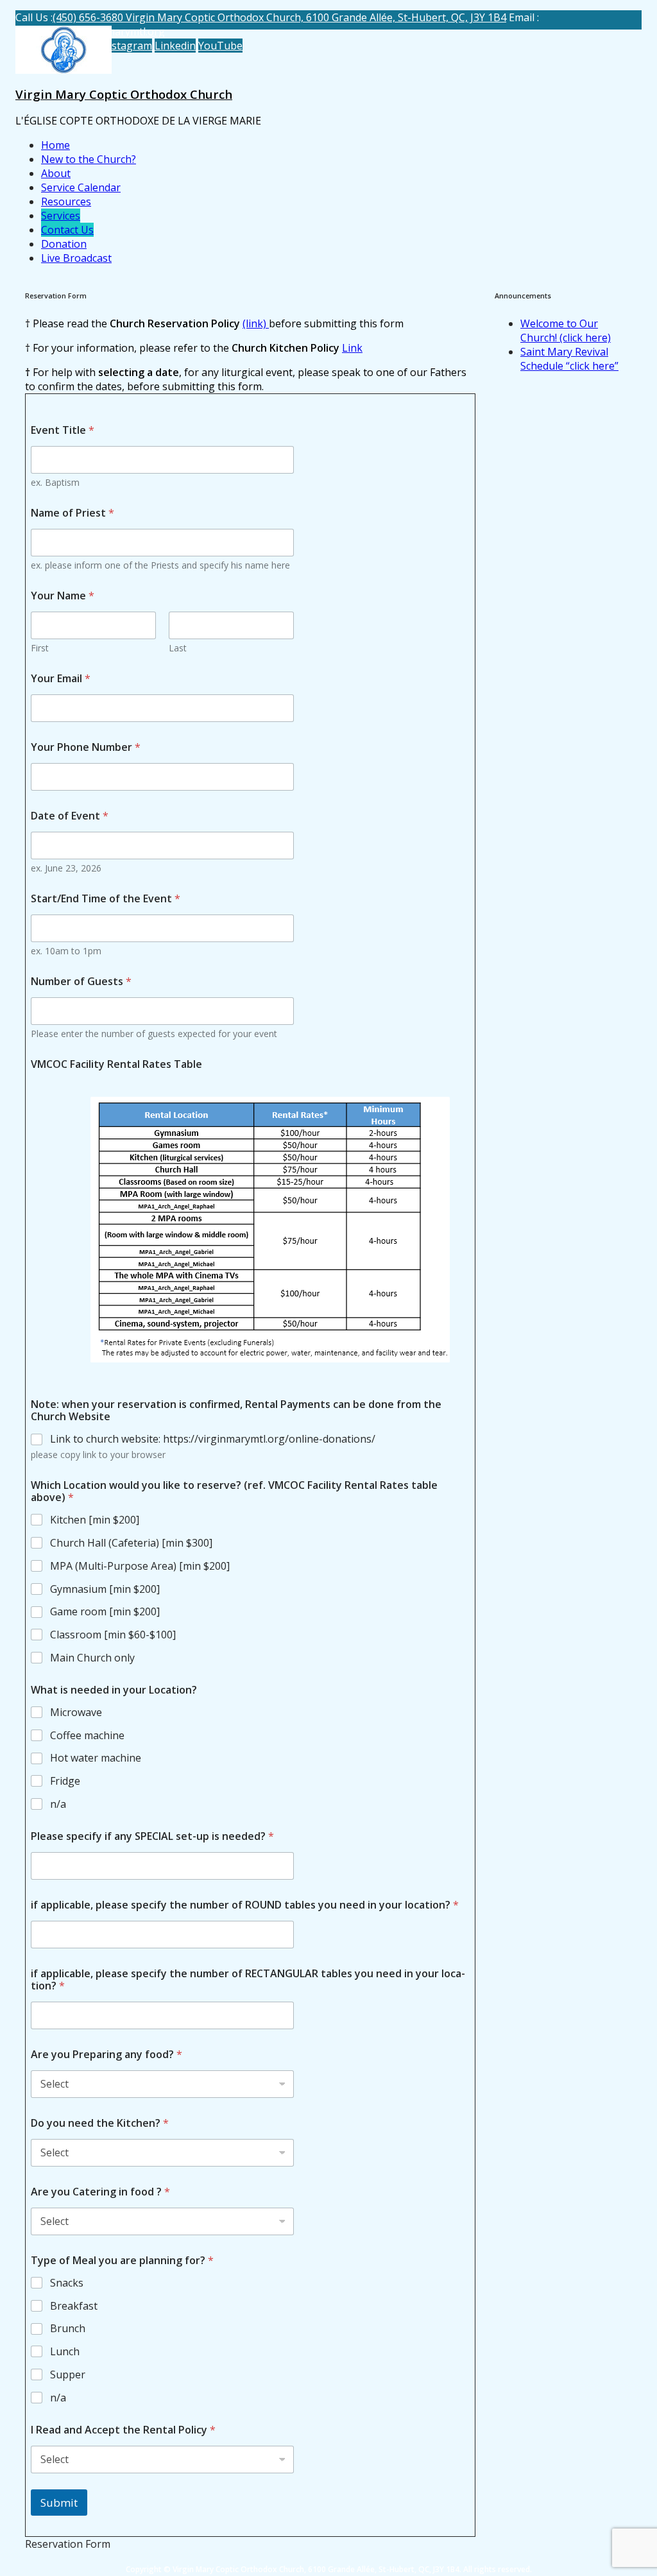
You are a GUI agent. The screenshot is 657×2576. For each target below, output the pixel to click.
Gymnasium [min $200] (105, 1589)
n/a (58, 1804)
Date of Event (70, 816)
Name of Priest (73, 513)
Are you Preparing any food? (107, 2055)
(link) (256, 323)
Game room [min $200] (105, 1612)
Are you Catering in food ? (100, 2192)
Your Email (61, 679)
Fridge (65, 1781)
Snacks (67, 2283)
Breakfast (74, 2306)
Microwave (76, 1713)
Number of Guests (81, 982)
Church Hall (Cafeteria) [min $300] (131, 1543)
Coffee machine (87, 1736)
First (40, 648)
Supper (68, 2375)
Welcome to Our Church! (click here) (566, 331)
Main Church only (92, 1658)
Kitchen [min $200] (95, 1520)
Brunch (68, 2329)
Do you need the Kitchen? (100, 2123)
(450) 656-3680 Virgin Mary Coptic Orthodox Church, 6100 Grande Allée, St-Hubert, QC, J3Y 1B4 (279, 17)
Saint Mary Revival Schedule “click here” (569, 359)
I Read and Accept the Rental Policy (123, 2430)
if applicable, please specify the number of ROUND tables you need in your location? (245, 1905)
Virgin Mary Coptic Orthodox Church (124, 94)
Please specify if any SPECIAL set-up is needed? (152, 1836)
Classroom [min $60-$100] (113, 1635)
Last (178, 648)
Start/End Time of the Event (106, 899)
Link (352, 348)
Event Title (63, 430)
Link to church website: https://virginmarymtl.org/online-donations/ (213, 1439)
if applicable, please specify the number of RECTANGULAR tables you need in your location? (248, 1980)
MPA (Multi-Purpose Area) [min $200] (140, 1566)
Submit (59, 2503)
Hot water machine (96, 1758)
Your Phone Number (86, 747)
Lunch (65, 2352)
